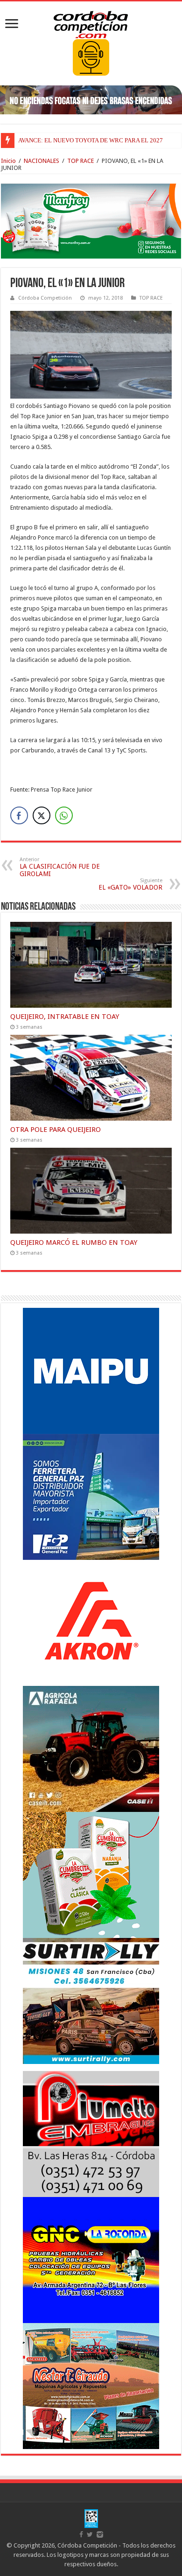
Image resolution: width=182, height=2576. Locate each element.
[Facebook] (81, 2534)
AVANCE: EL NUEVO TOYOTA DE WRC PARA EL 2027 (91, 140)
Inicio (8, 161)
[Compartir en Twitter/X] (42, 815)
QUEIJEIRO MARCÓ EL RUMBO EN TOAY (74, 1242)
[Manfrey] (91, 221)
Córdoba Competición (45, 298)
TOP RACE (80, 161)
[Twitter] (90, 2534)
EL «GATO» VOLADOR (130, 884)
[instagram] (100, 2534)
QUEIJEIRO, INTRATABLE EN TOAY (65, 1017)
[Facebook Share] (19, 815)
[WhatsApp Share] (64, 815)
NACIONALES (42, 161)
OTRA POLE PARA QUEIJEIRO (56, 1130)
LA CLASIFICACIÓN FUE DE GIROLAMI (60, 867)
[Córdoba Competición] (91, 23)
